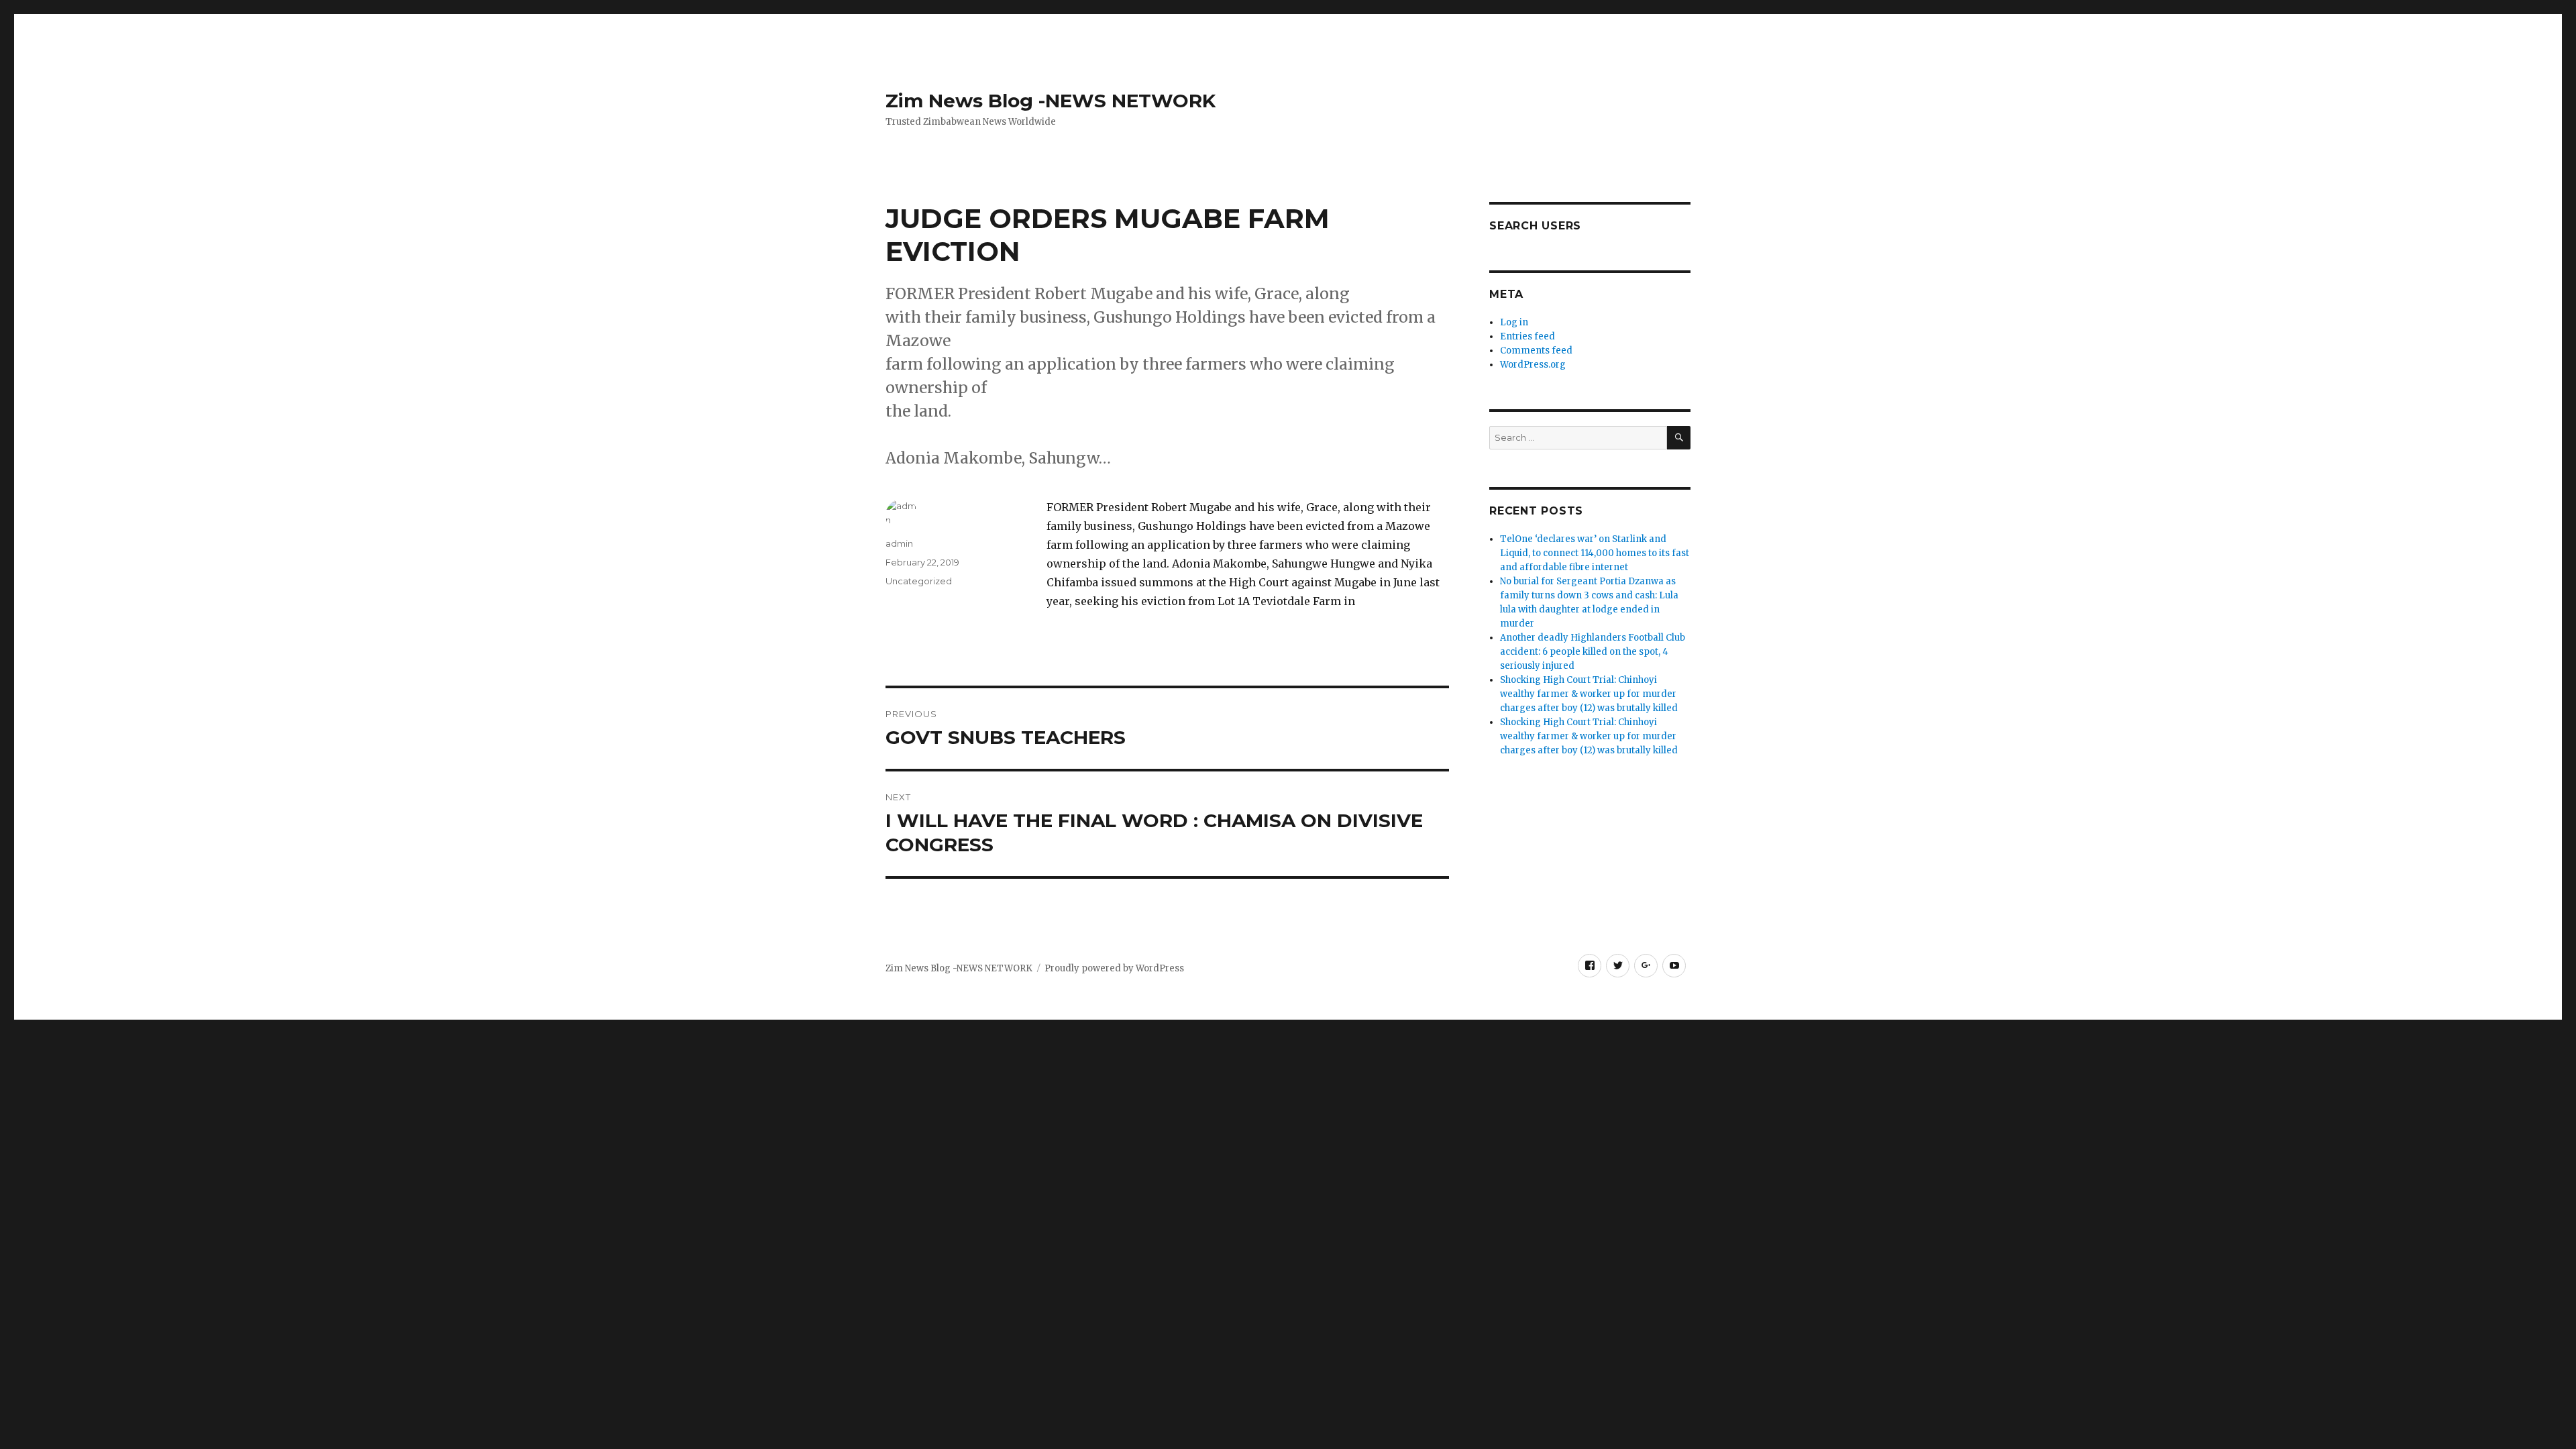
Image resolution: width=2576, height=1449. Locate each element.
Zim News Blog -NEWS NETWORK (1051, 101)
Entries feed (1527, 336)
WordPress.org (1533, 365)
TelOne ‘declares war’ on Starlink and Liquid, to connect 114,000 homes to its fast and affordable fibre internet (1595, 553)
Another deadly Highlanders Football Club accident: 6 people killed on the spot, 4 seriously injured (1593, 652)
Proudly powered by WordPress (1114, 968)
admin (899, 543)
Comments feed (1536, 351)
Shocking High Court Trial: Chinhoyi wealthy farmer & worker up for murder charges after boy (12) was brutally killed (1589, 694)
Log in (1514, 322)
